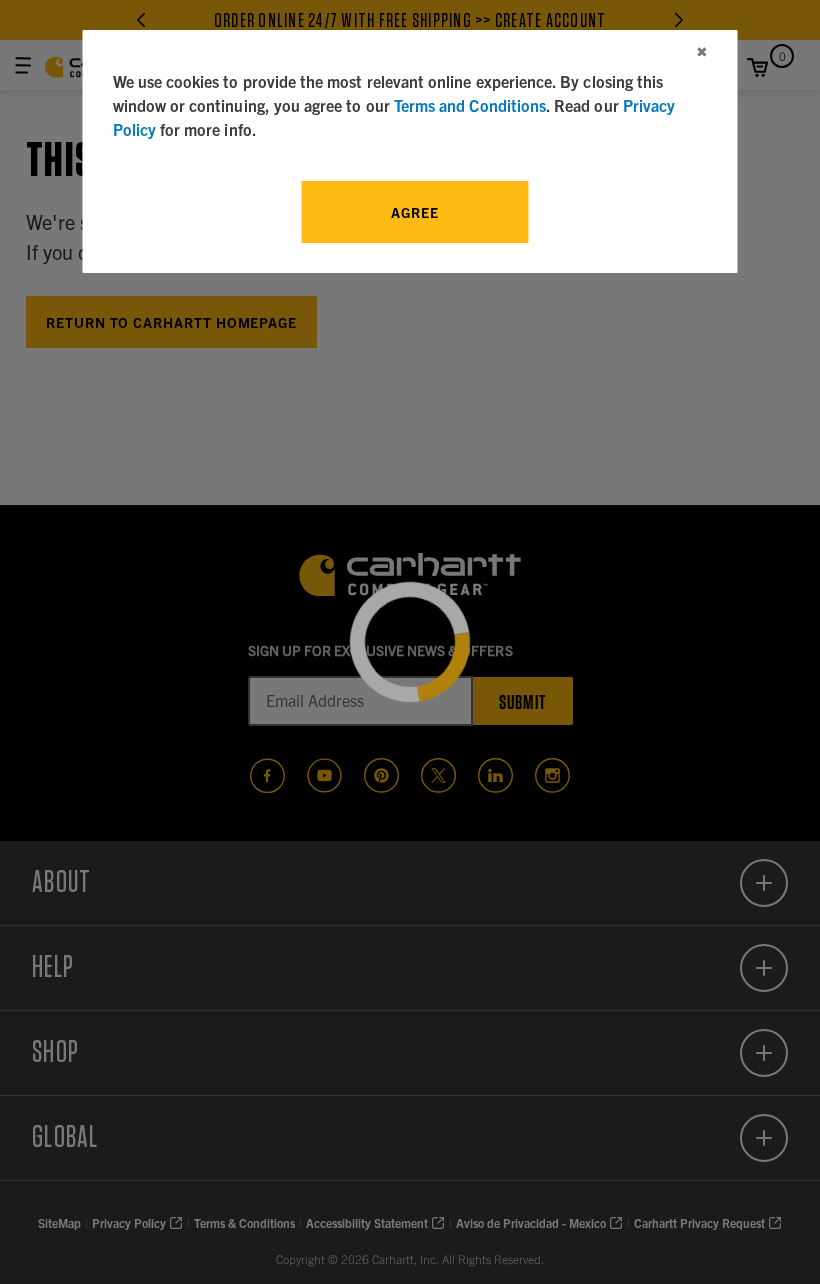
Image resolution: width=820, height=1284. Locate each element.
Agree (415, 212)
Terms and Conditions (470, 105)
